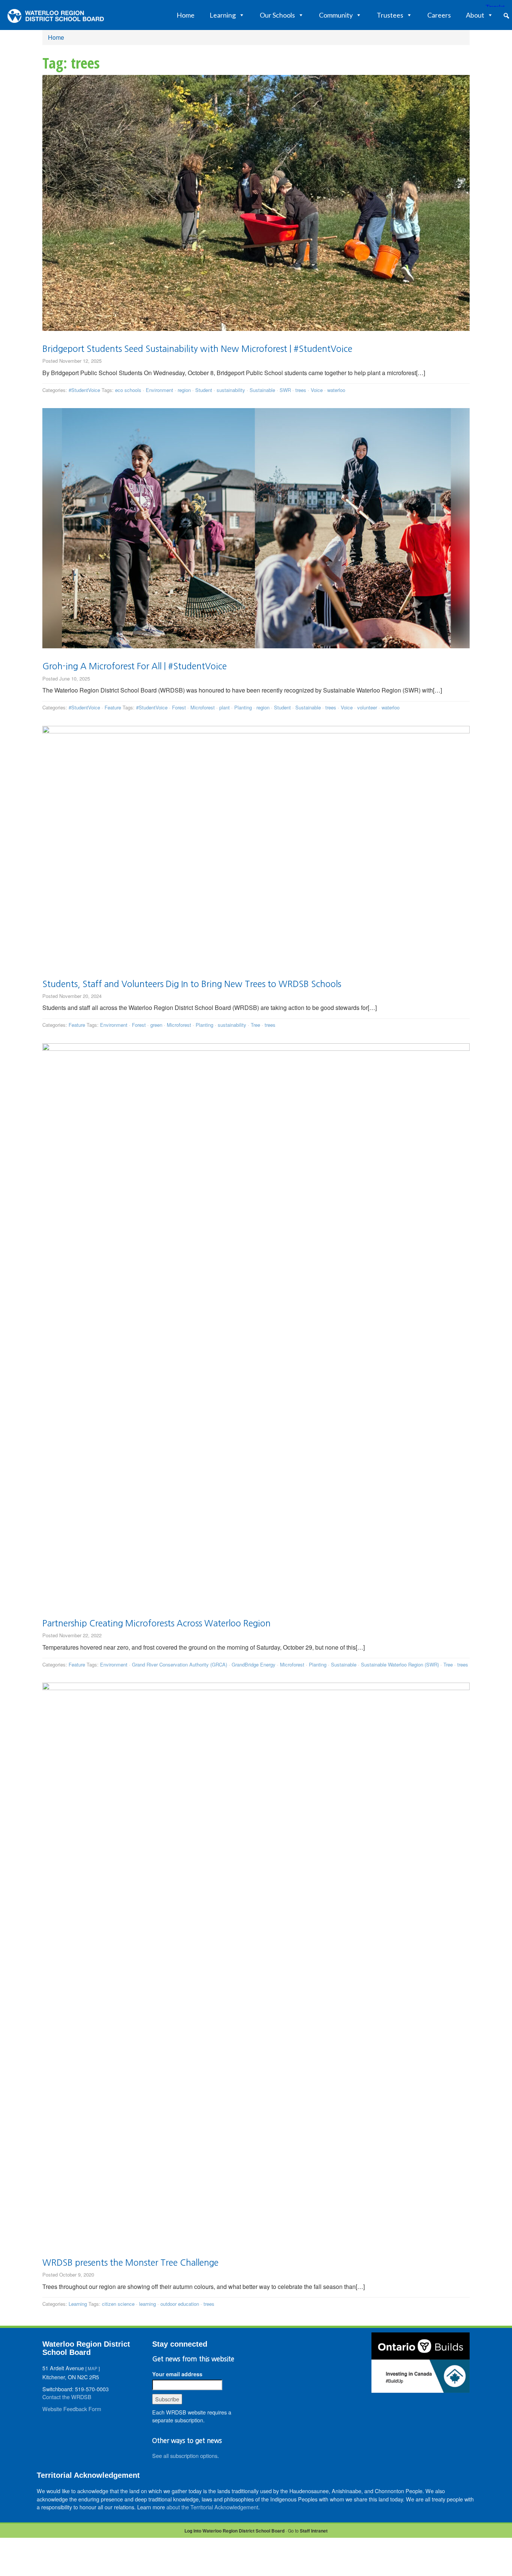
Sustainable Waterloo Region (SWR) (400, 1664)
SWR (285, 390)
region (184, 390)
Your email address (177, 2374)
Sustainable (262, 390)
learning (147, 2304)
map (93, 2368)
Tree (255, 1025)
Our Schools (277, 15)
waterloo (336, 390)
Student (204, 390)
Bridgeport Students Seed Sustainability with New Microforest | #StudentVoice (197, 349)
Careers (439, 15)
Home (186, 15)
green (156, 1025)
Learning (223, 15)
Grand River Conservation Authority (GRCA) (180, 1664)
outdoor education (180, 2304)
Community (336, 15)
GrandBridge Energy (254, 1664)
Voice (317, 390)
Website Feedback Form (72, 2409)
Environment (159, 390)
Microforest (203, 707)
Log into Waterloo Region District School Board (234, 2531)
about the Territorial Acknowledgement (212, 2507)
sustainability (231, 390)
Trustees (390, 15)
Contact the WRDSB (67, 2397)
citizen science (118, 2304)
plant (225, 707)
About (475, 15)
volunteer (367, 707)
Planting (243, 707)
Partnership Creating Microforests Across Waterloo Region (156, 1623)
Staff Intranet (314, 2531)
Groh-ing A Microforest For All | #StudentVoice (135, 666)
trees (301, 390)
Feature (113, 707)
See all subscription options (185, 2456)
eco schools (128, 390)
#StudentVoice (84, 390)
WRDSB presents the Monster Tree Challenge (130, 2263)
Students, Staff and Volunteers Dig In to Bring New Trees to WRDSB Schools (192, 984)
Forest (179, 707)
